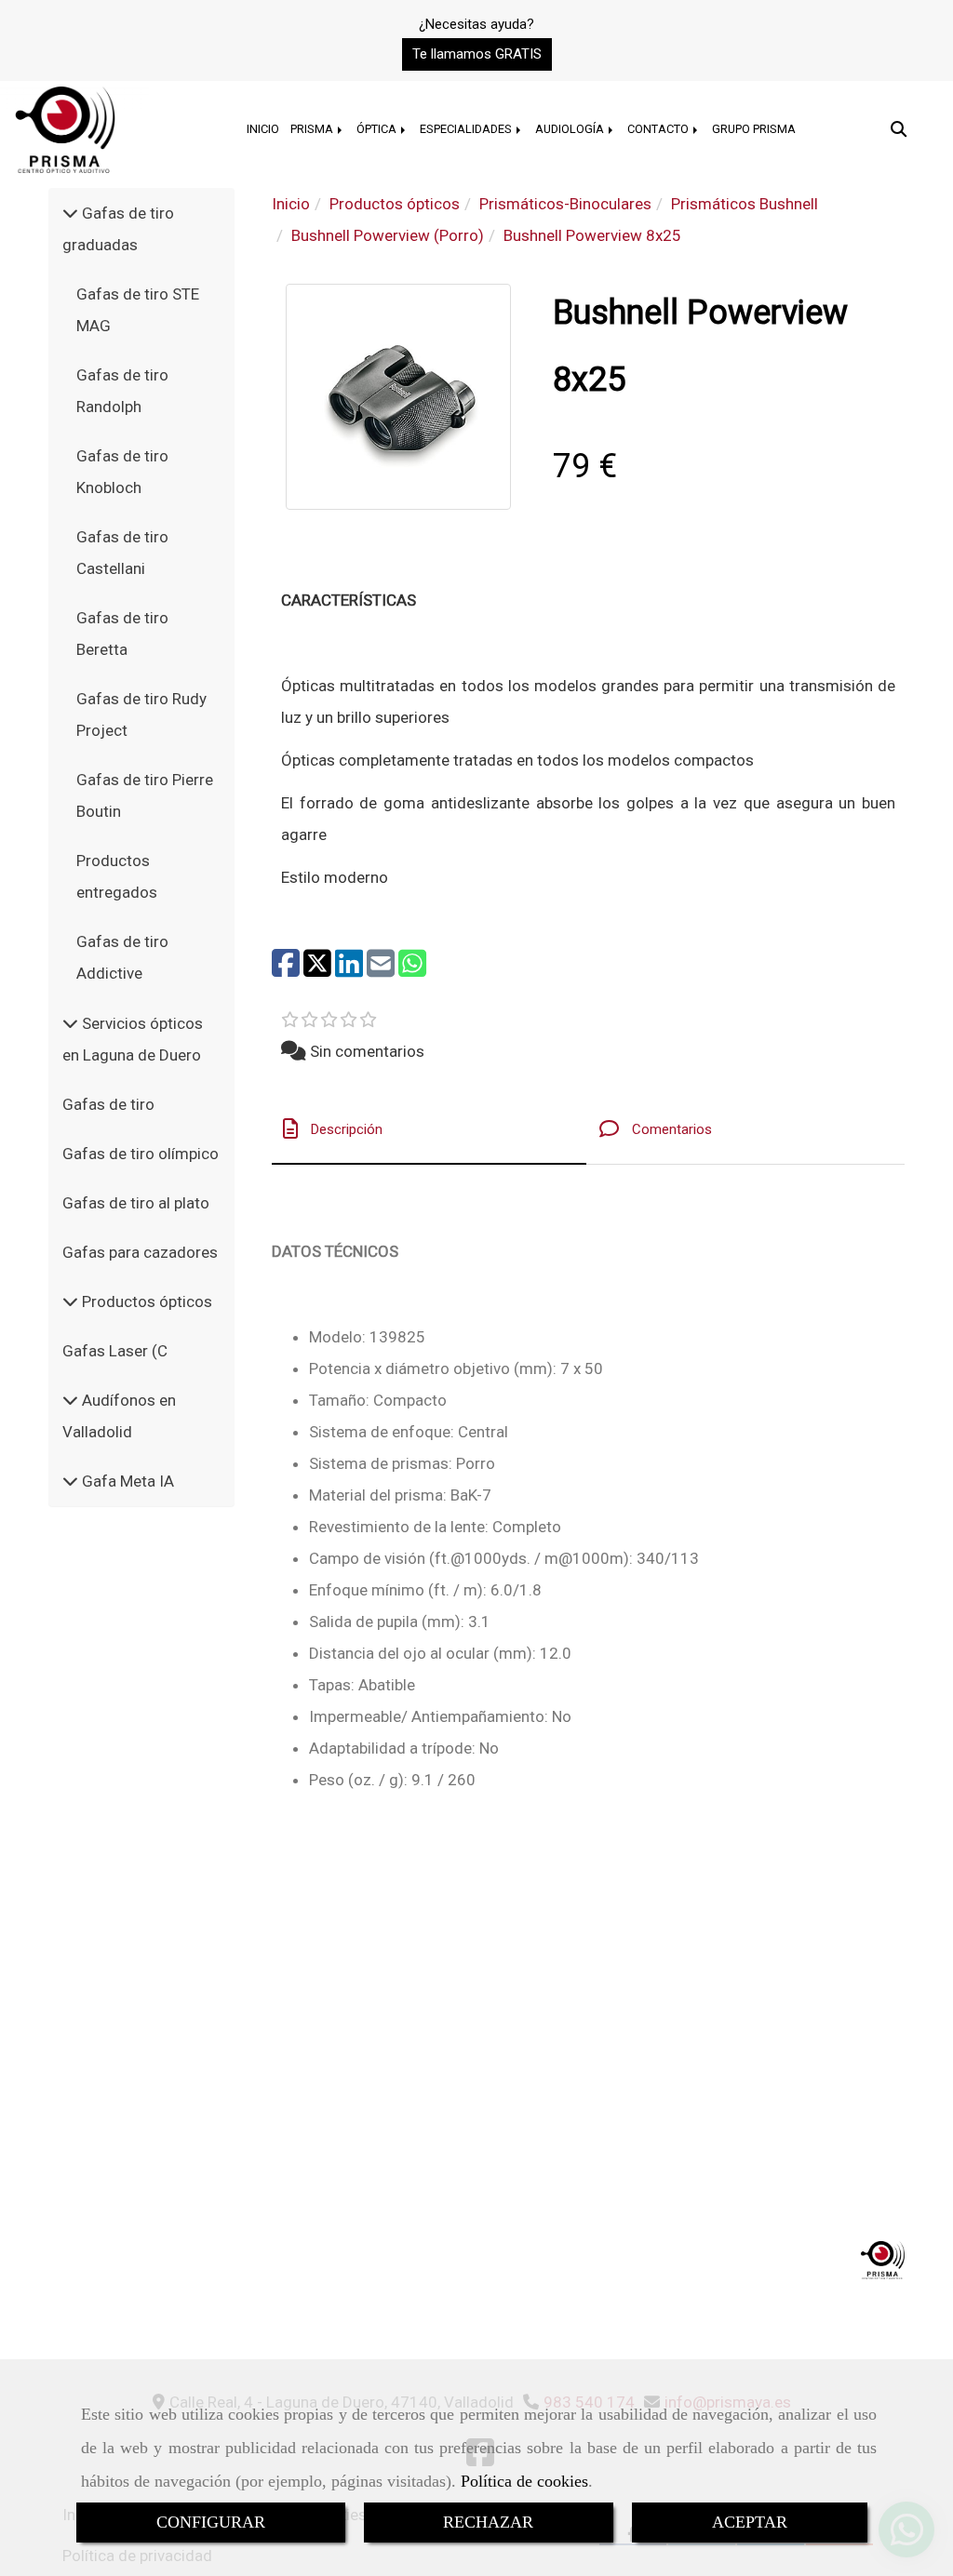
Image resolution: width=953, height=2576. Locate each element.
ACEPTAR (750, 2522)
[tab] (429, 1130)
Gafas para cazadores (140, 1252)
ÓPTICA (378, 129)
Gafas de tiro (108, 1104)
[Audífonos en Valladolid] (70, 1400)
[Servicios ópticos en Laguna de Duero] (70, 1023)
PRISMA (313, 129)
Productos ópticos (145, 1301)
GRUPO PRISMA (754, 129)
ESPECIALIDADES (467, 129)
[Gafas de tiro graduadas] (70, 213)
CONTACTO (659, 129)
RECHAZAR (488, 2522)
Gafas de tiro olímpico (141, 1154)
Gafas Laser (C (115, 1351)
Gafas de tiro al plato (136, 1203)
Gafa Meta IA (126, 1481)
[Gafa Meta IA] (70, 1481)
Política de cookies (524, 2481)
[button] (477, 54)
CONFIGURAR (211, 2522)
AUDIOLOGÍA (571, 129)
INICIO (263, 129)
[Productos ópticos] (70, 1301)
